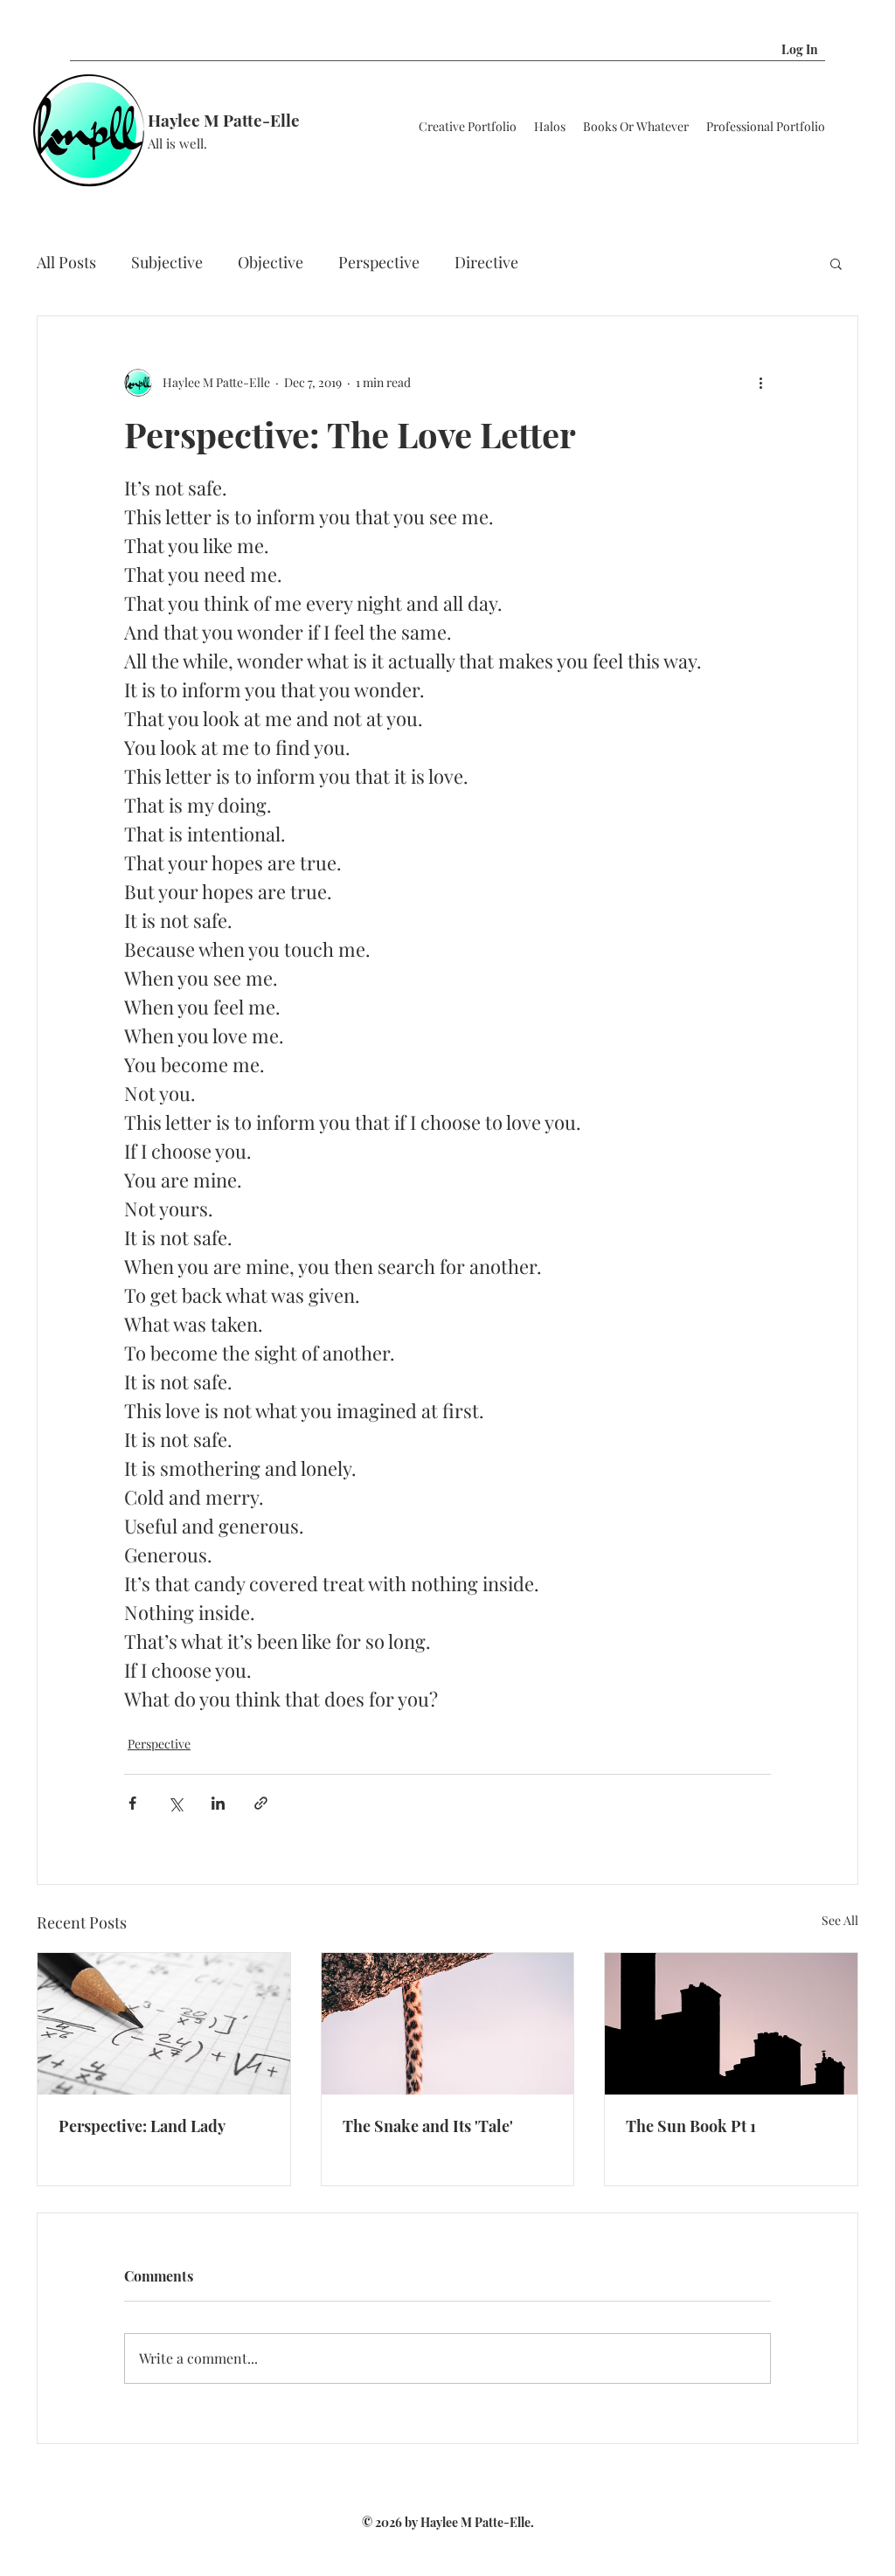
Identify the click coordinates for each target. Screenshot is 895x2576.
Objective (271, 262)
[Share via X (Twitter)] (175, 1803)
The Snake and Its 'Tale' (428, 2126)
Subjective (167, 262)
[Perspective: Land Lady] (164, 2024)
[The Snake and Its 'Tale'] (448, 2024)
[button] (847, 49)
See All (840, 1920)
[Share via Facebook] (132, 1803)
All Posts (66, 262)
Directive (486, 262)
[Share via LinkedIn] (218, 1803)
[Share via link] (261, 1803)
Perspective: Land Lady (142, 2126)
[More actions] (760, 383)
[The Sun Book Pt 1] (731, 2024)
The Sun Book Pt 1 (691, 2126)
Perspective (379, 262)
